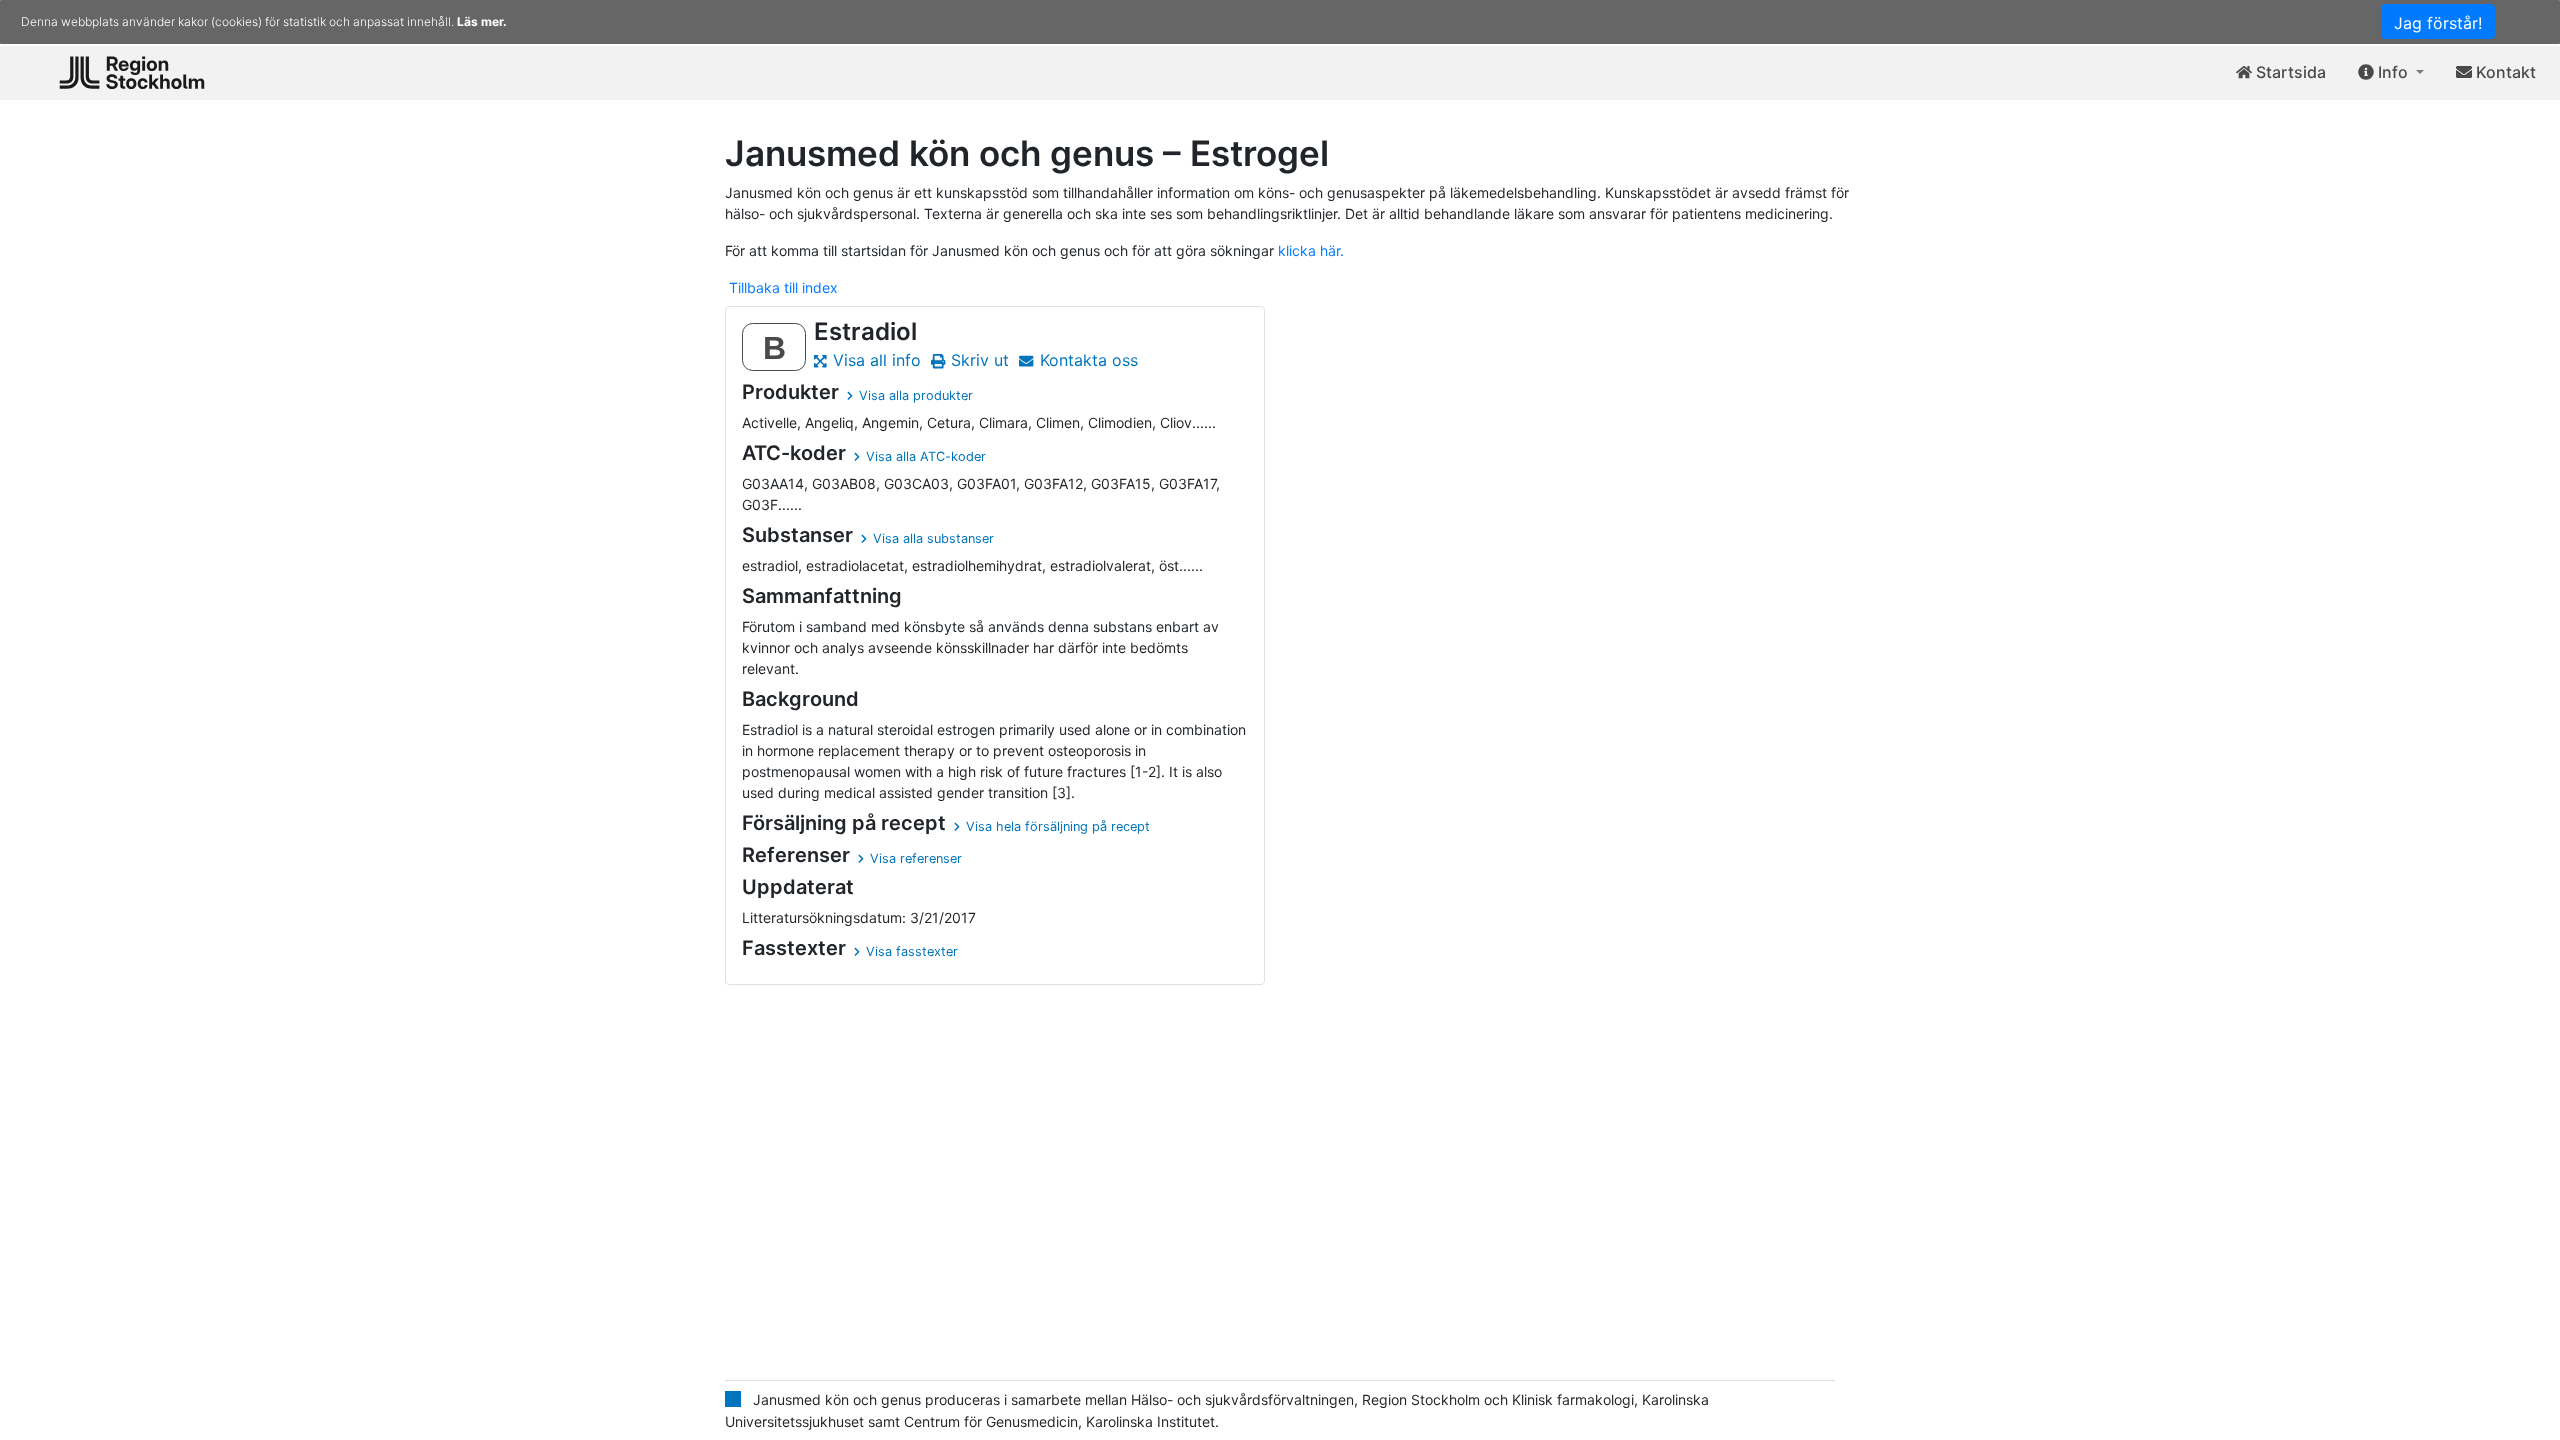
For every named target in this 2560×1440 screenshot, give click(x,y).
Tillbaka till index (783, 287)
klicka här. (1311, 250)
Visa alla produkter (916, 395)
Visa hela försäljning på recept (1058, 826)
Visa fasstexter (912, 951)
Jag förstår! (2438, 23)
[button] (2391, 73)
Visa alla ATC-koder (926, 456)
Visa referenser (916, 858)
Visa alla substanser (933, 538)
